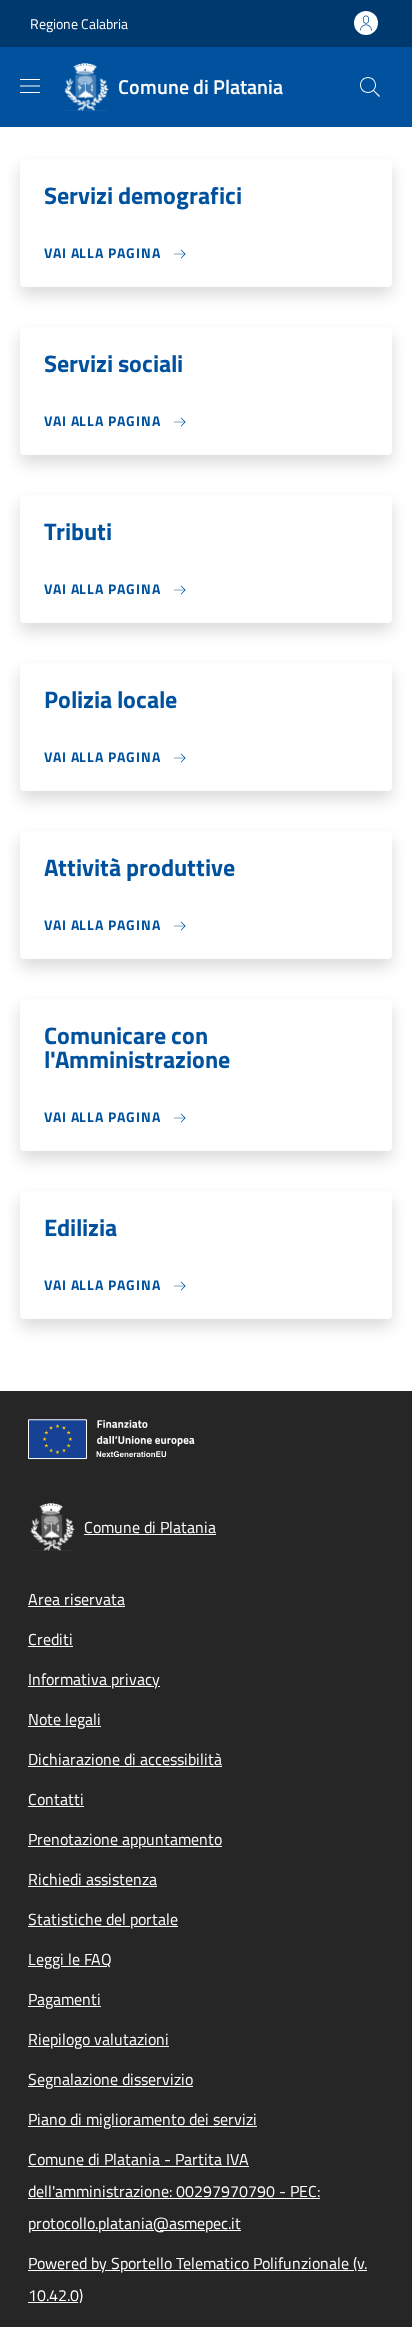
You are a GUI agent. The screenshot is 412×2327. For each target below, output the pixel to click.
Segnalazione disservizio (110, 2079)
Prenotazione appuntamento (125, 1839)
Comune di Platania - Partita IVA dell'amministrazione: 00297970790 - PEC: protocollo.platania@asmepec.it (174, 2191)
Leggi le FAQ (70, 1959)
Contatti (56, 1799)
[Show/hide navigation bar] (30, 86)
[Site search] (370, 87)
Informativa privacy (94, 1679)
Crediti (50, 1639)
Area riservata (76, 1599)
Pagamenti (64, 1999)
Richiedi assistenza (92, 1879)
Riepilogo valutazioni (98, 2039)
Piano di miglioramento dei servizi (142, 2119)
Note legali (64, 1719)
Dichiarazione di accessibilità (125, 1759)
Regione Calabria (79, 23)
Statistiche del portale (103, 1919)
